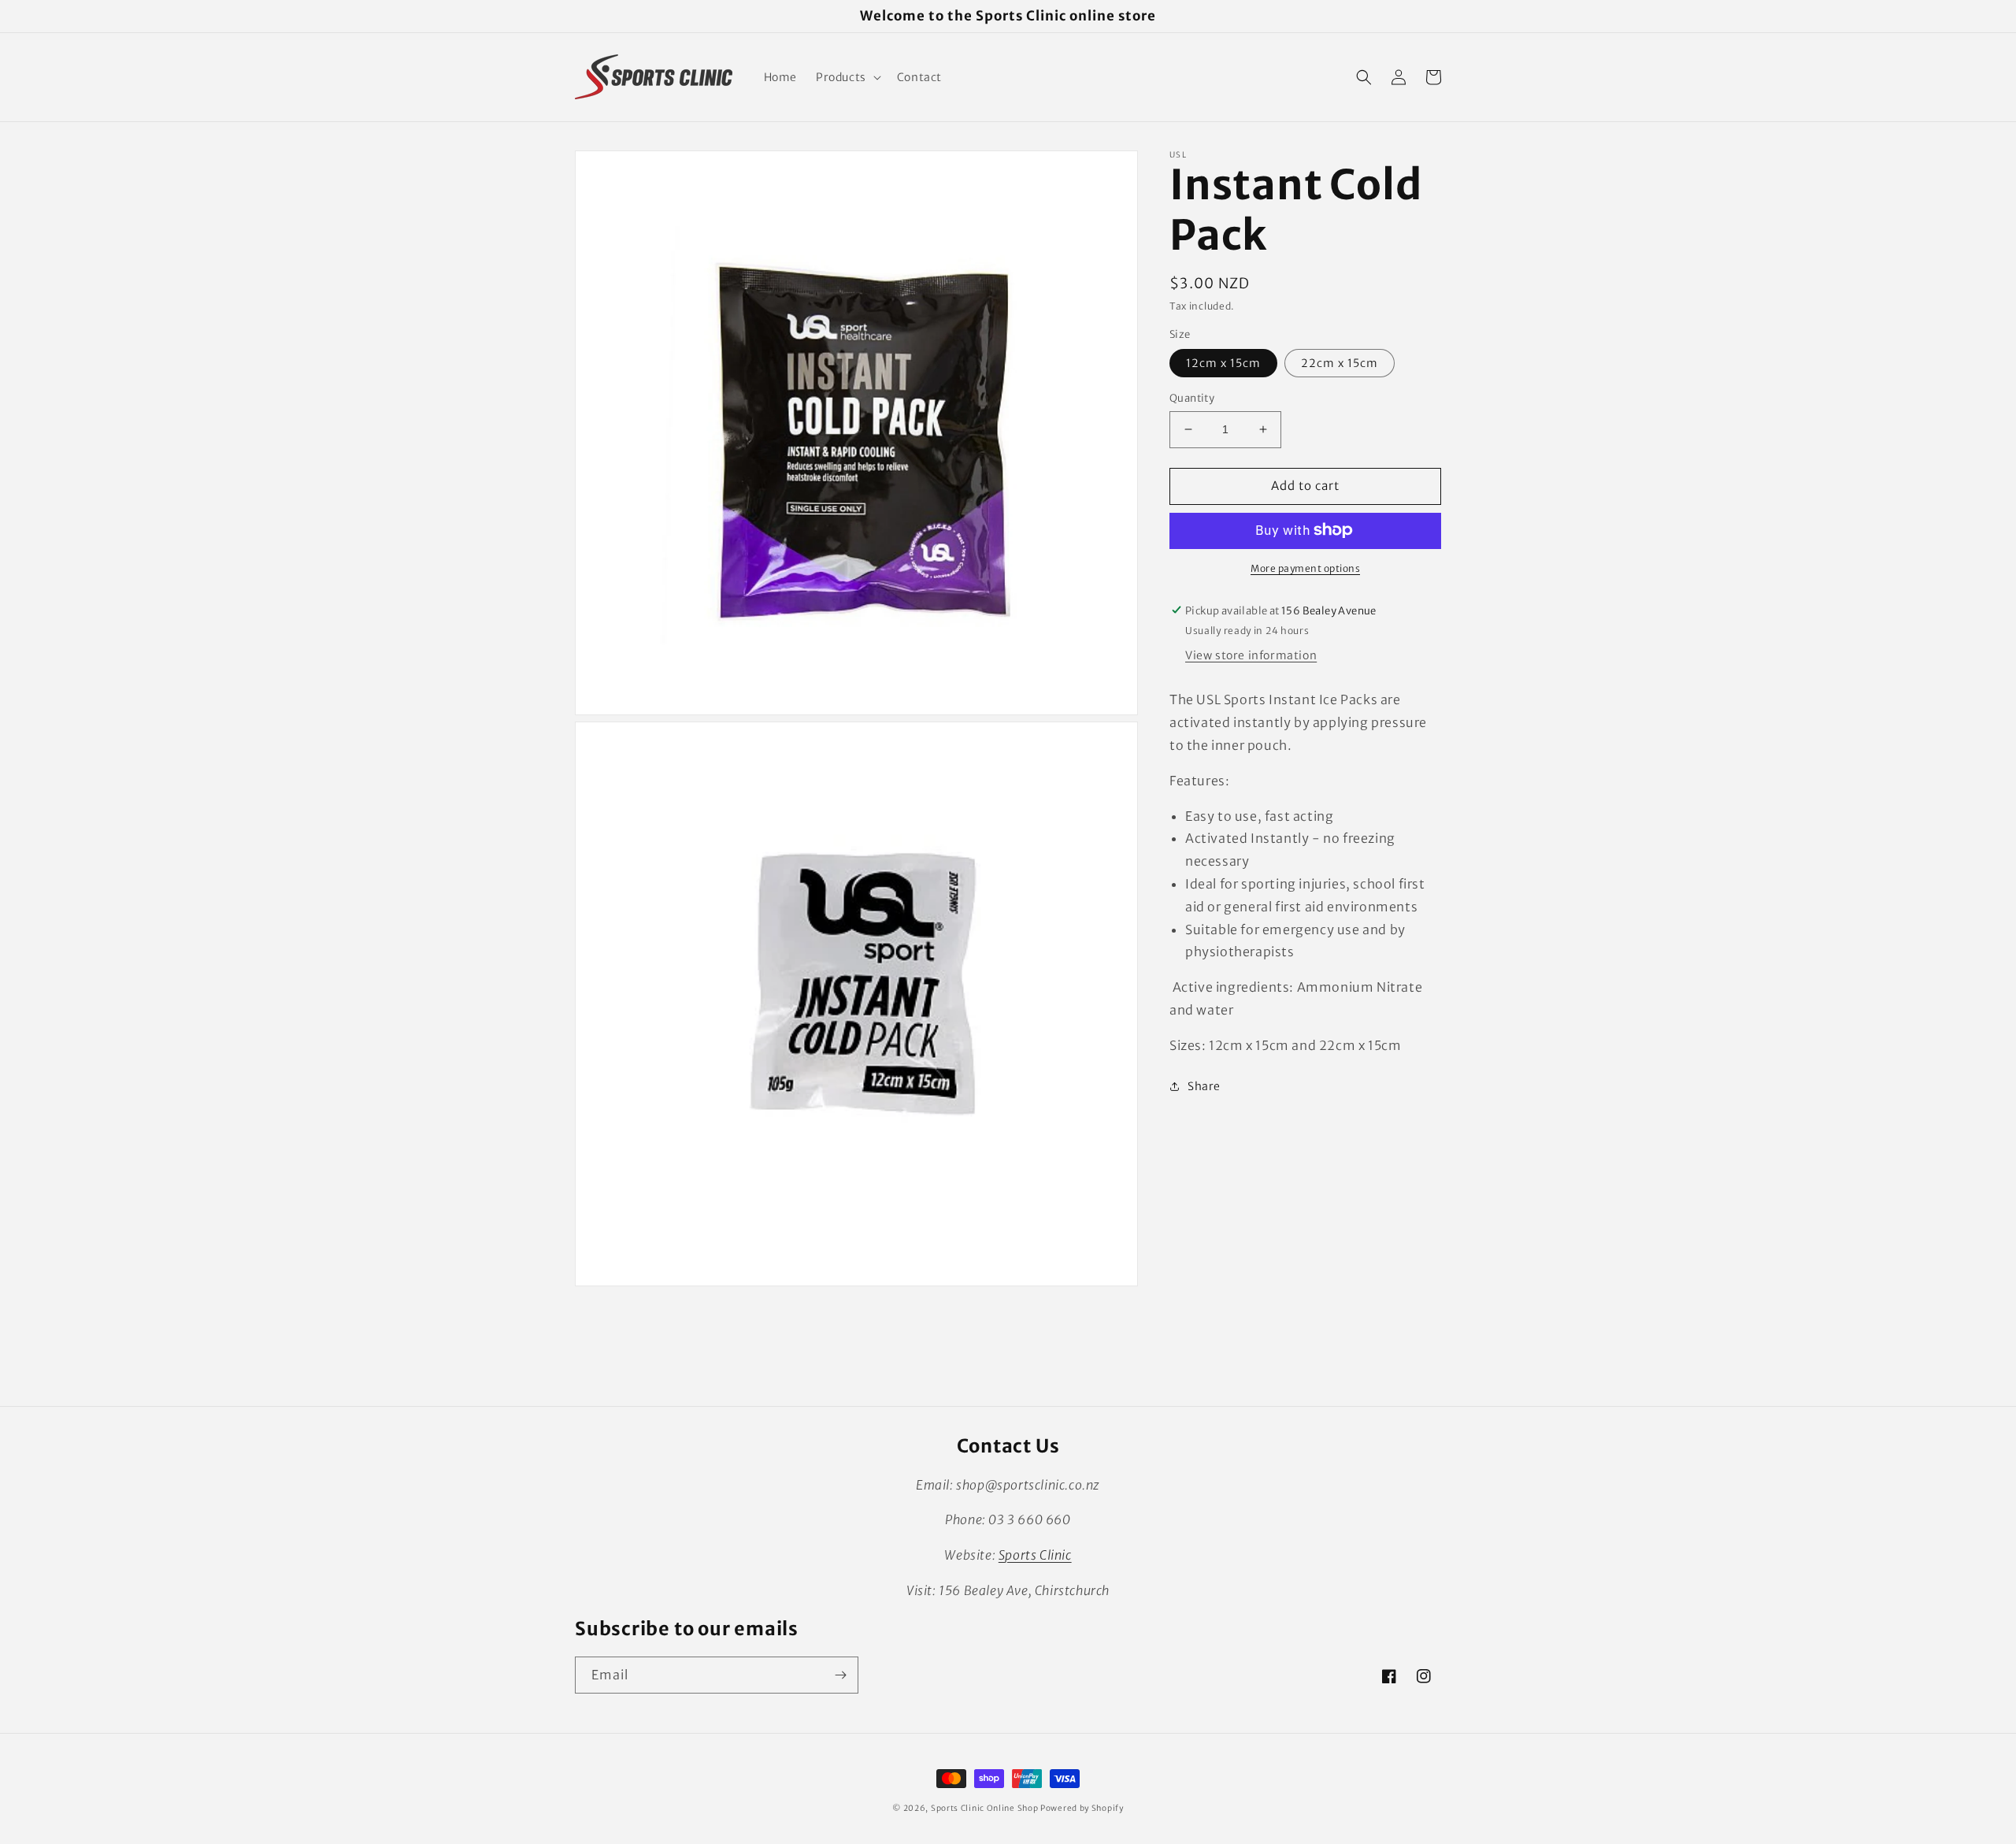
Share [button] (1204, 1085)
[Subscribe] (840, 1675)
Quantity (1192, 398)
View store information (1251, 655)
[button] (847, 77)
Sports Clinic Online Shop (985, 1808)
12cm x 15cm (1223, 363)
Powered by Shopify (1082, 1808)
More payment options (1305, 568)
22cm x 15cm (1340, 363)
